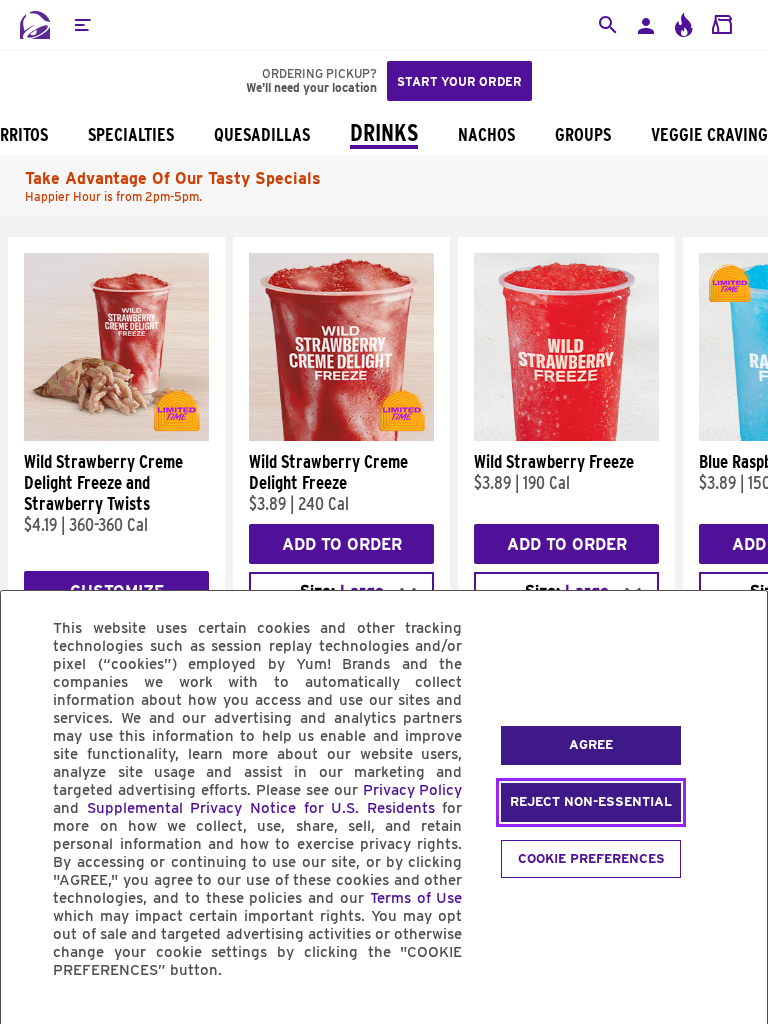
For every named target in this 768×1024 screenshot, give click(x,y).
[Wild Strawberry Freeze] (566, 436)
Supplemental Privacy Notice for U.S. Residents (261, 808)
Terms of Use (416, 898)
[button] (82, 25)
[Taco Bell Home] (35, 25)
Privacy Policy (413, 790)
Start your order (459, 81)
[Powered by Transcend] (33, 1015)
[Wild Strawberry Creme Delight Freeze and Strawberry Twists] (116, 436)
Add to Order (342, 544)
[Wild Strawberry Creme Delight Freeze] (341, 436)
